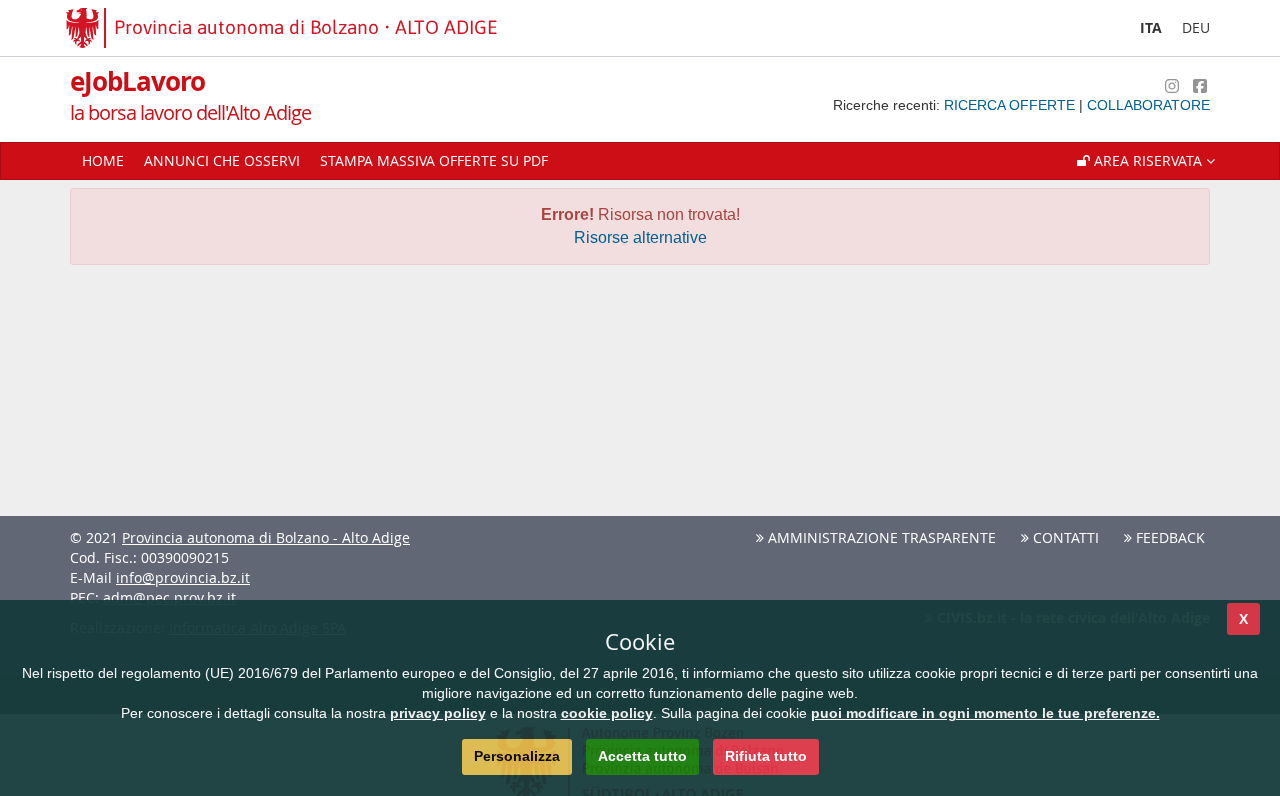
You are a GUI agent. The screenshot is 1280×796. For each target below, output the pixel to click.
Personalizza (517, 756)
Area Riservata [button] (1148, 160)
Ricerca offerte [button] (1011, 105)
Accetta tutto (642, 756)
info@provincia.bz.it (183, 577)
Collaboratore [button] (1148, 105)
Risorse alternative (640, 237)
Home (103, 160)
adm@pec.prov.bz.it (169, 597)
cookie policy (607, 713)
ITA (1151, 27)
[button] (1146, 161)
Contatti (1064, 537)
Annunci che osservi (222, 160)
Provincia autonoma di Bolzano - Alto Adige (266, 537)
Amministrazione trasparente (880, 537)
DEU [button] (1196, 27)
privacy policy (438, 713)
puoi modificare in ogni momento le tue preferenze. (985, 713)
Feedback (1168, 537)
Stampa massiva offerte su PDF (434, 160)
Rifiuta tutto (766, 756)
